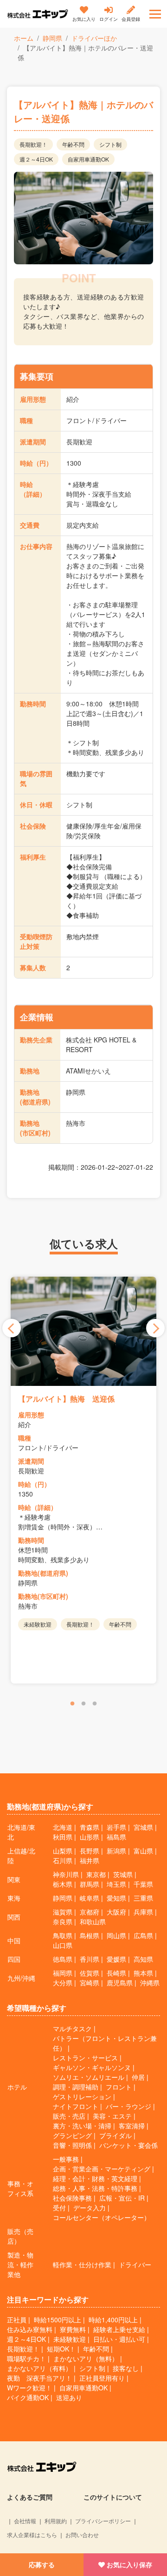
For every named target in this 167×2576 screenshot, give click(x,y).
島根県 (90, 1935)
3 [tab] (95, 1704)
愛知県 (116, 1898)
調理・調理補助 (76, 2087)
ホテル (17, 2087)
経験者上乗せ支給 (119, 2329)
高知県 (143, 1959)
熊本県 (143, 1973)
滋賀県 (63, 1912)
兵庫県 (143, 1912)
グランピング (72, 2135)
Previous (12, 1328)
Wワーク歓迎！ (29, 2388)
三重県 (143, 1898)
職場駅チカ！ (26, 2358)
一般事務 (66, 2159)
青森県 (90, 1827)
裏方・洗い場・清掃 (82, 2126)
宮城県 (143, 1827)
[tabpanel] (83, 1480)
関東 (14, 1879)
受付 (59, 2208)
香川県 (90, 1959)
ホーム (24, 38)
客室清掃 (132, 2126)
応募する (42, 2564)
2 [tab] (83, 1704)
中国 (14, 1940)
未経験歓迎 (70, 2339)
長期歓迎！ (23, 2349)
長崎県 (116, 1973)
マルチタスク (72, 2028)
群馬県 (90, 1884)
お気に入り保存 (129, 2564)
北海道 (63, 1827)
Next (155, 1328)
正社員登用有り (102, 2378)
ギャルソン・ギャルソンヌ (92, 2067)
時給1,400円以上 (113, 2320)
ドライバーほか (94, 38)
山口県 (63, 1945)
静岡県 (52, 38)
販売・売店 (69, 2116)
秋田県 (63, 1837)
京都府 (90, 1912)
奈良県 (63, 1921)
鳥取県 (63, 1935)
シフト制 (92, 2368)
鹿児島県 (120, 1983)
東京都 (96, 1874)
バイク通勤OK (28, 2397)
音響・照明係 (72, 2145)
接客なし (126, 2368)
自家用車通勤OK (83, 2388)
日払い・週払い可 (119, 2339)
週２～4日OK (26, 2339)
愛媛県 (116, 1959)
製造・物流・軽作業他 (20, 2264)
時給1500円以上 (58, 2320)
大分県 (63, 1983)
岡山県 (116, 1935)
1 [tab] (72, 1704)
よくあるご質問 (30, 2497)
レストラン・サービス (85, 2058)
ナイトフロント (76, 2106)
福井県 (90, 1860)
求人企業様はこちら (32, 2535)
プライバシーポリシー (103, 2521)
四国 (14, 1959)
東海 (14, 1898)
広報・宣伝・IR (122, 2198)
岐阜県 (90, 1898)
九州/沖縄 (21, 1978)
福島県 (116, 1837)
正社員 (17, 2320)
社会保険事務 (72, 2198)
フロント (119, 2087)
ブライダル (116, 2135)
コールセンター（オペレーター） (102, 2217)
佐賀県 (90, 1973)
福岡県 (63, 1973)
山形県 (90, 1837)
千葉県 (143, 1884)
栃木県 (63, 1884)
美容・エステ (112, 2116)
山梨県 (63, 1851)
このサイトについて (113, 2497)
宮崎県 (90, 1983)
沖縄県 (150, 1983)
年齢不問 (96, 2349)
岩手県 (116, 1827)
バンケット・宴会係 (128, 2145)
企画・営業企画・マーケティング (102, 2169)
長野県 (90, 1851)
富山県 (143, 1851)
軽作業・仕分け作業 (82, 2264)
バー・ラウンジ (128, 2106)
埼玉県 (116, 1884)
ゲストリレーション (82, 2096)
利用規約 (56, 2521)
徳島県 (63, 1959)
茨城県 (123, 1874)
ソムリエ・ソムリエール (89, 2077)
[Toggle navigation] (155, 14)
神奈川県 (66, 1874)
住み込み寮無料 (30, 2329)
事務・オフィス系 (20, 2188)
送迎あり (69, 2397)
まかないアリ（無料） (86, 2358)
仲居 (138, 2077)
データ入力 (90, 2208)
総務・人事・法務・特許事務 (95, 2188)
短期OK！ (61, 2349)
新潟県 (116, 1851)
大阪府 (116, 1912)
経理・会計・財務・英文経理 (95, 2178)
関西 (14, 1917)
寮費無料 (73, 2329)
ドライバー (135, 2264)
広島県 (143, 1935)
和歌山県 (93, 1921)
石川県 (63, 1860)
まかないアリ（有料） (39, 2368)
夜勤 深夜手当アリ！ (39, 2378)
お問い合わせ (82, 2535)
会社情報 (25, 2521)
